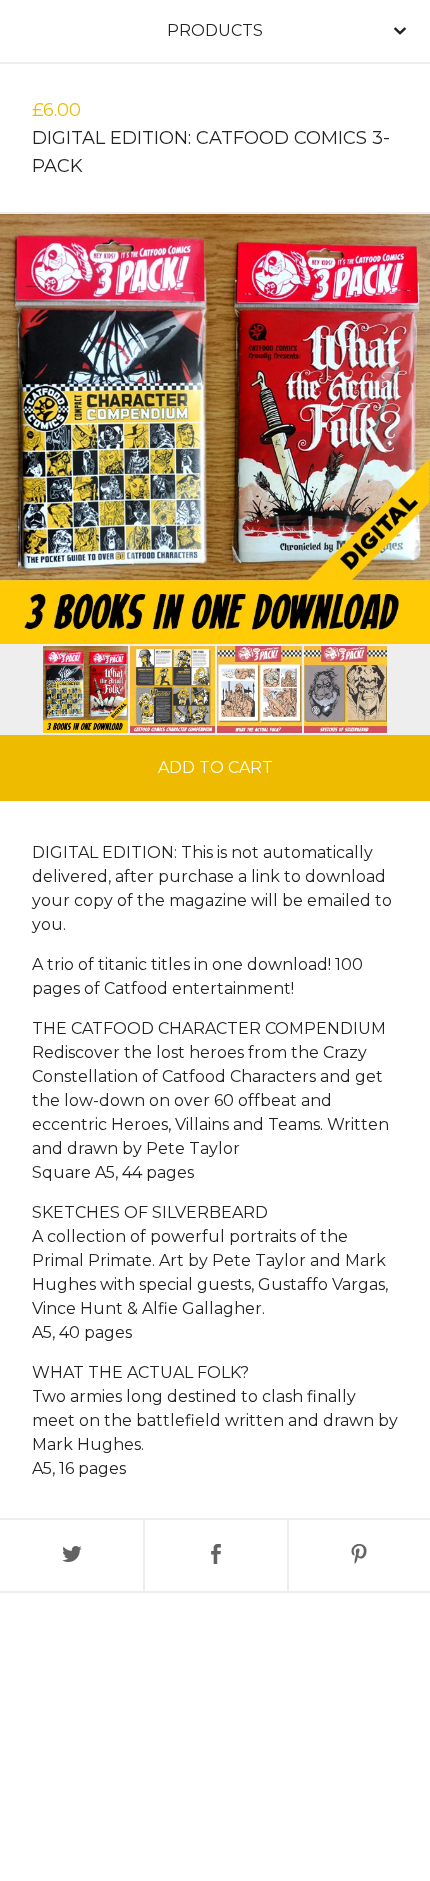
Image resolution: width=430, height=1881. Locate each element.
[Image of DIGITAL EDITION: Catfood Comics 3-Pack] (85, 689)
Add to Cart (215, 767)
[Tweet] (71, 1555)
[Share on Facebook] (215, 1555)
